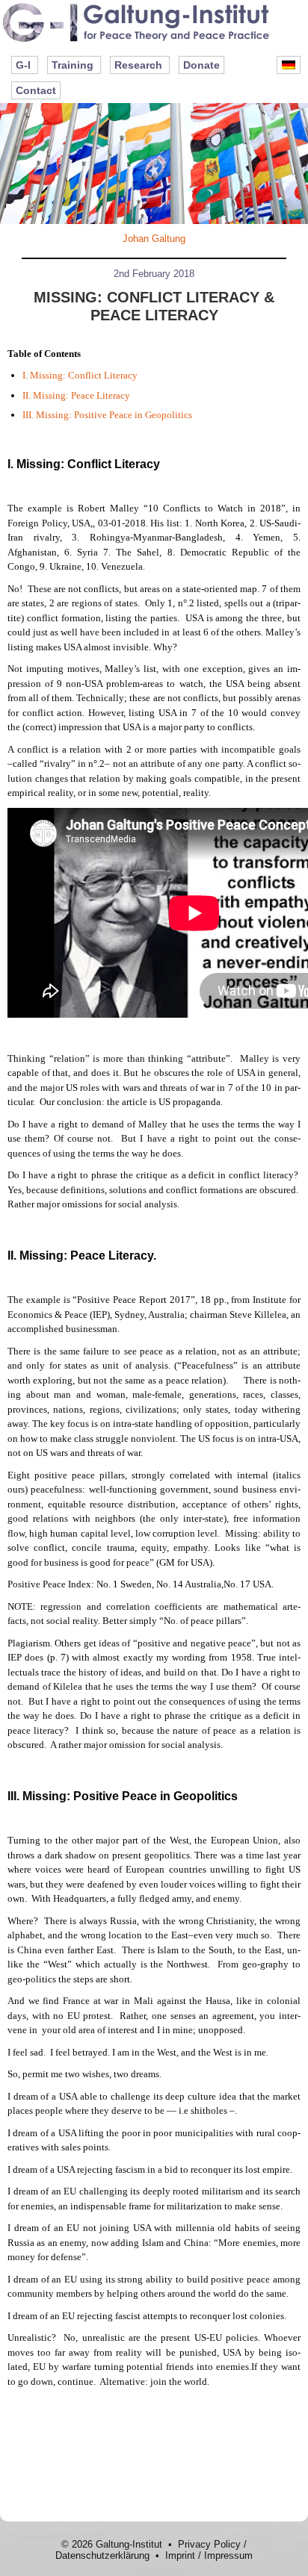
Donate (201, 65)
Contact (36, 90)
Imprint (180, 2555)
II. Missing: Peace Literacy (76, 395)
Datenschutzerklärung (102, 2555)
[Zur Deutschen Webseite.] (289, 65)
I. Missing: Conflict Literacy (80, 375)
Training (73, 65)
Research (138, 65)
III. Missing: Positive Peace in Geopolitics (107, 415)
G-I (23, 65)
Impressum (228, 2555)
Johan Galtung (154, 239)
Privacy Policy (209, 2544)
